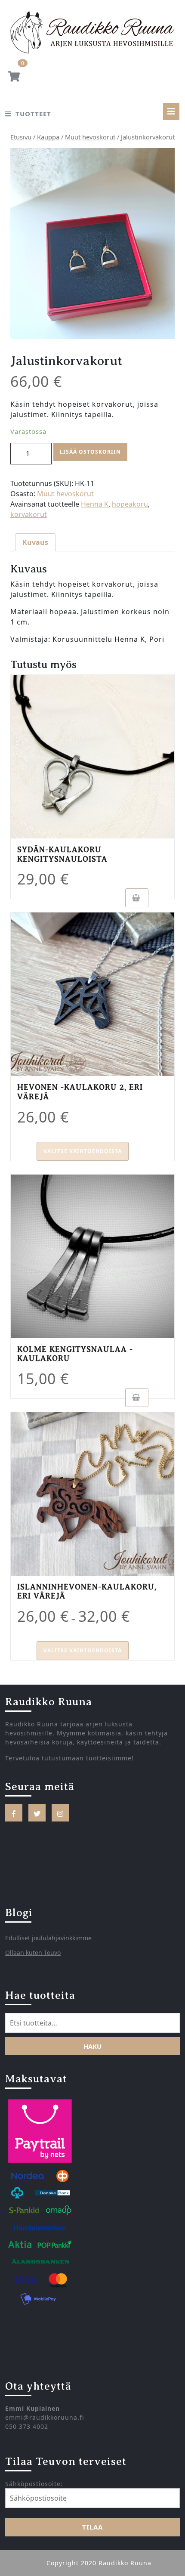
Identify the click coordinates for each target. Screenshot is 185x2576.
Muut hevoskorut (90, 137)
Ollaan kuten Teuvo (33, 1953)
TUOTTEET (33, 114)
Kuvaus (35, 542)
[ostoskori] (14, 78)
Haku (92, 2046)
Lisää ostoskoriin (90, 452)
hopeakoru (130, 504)
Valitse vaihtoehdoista (83, 1151)
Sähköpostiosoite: (34, 2484)
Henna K (95, 504)
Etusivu (21, 137)
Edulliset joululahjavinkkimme (48, 1938)
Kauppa (48, 137)
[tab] (171, 111)
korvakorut (29, 514)
